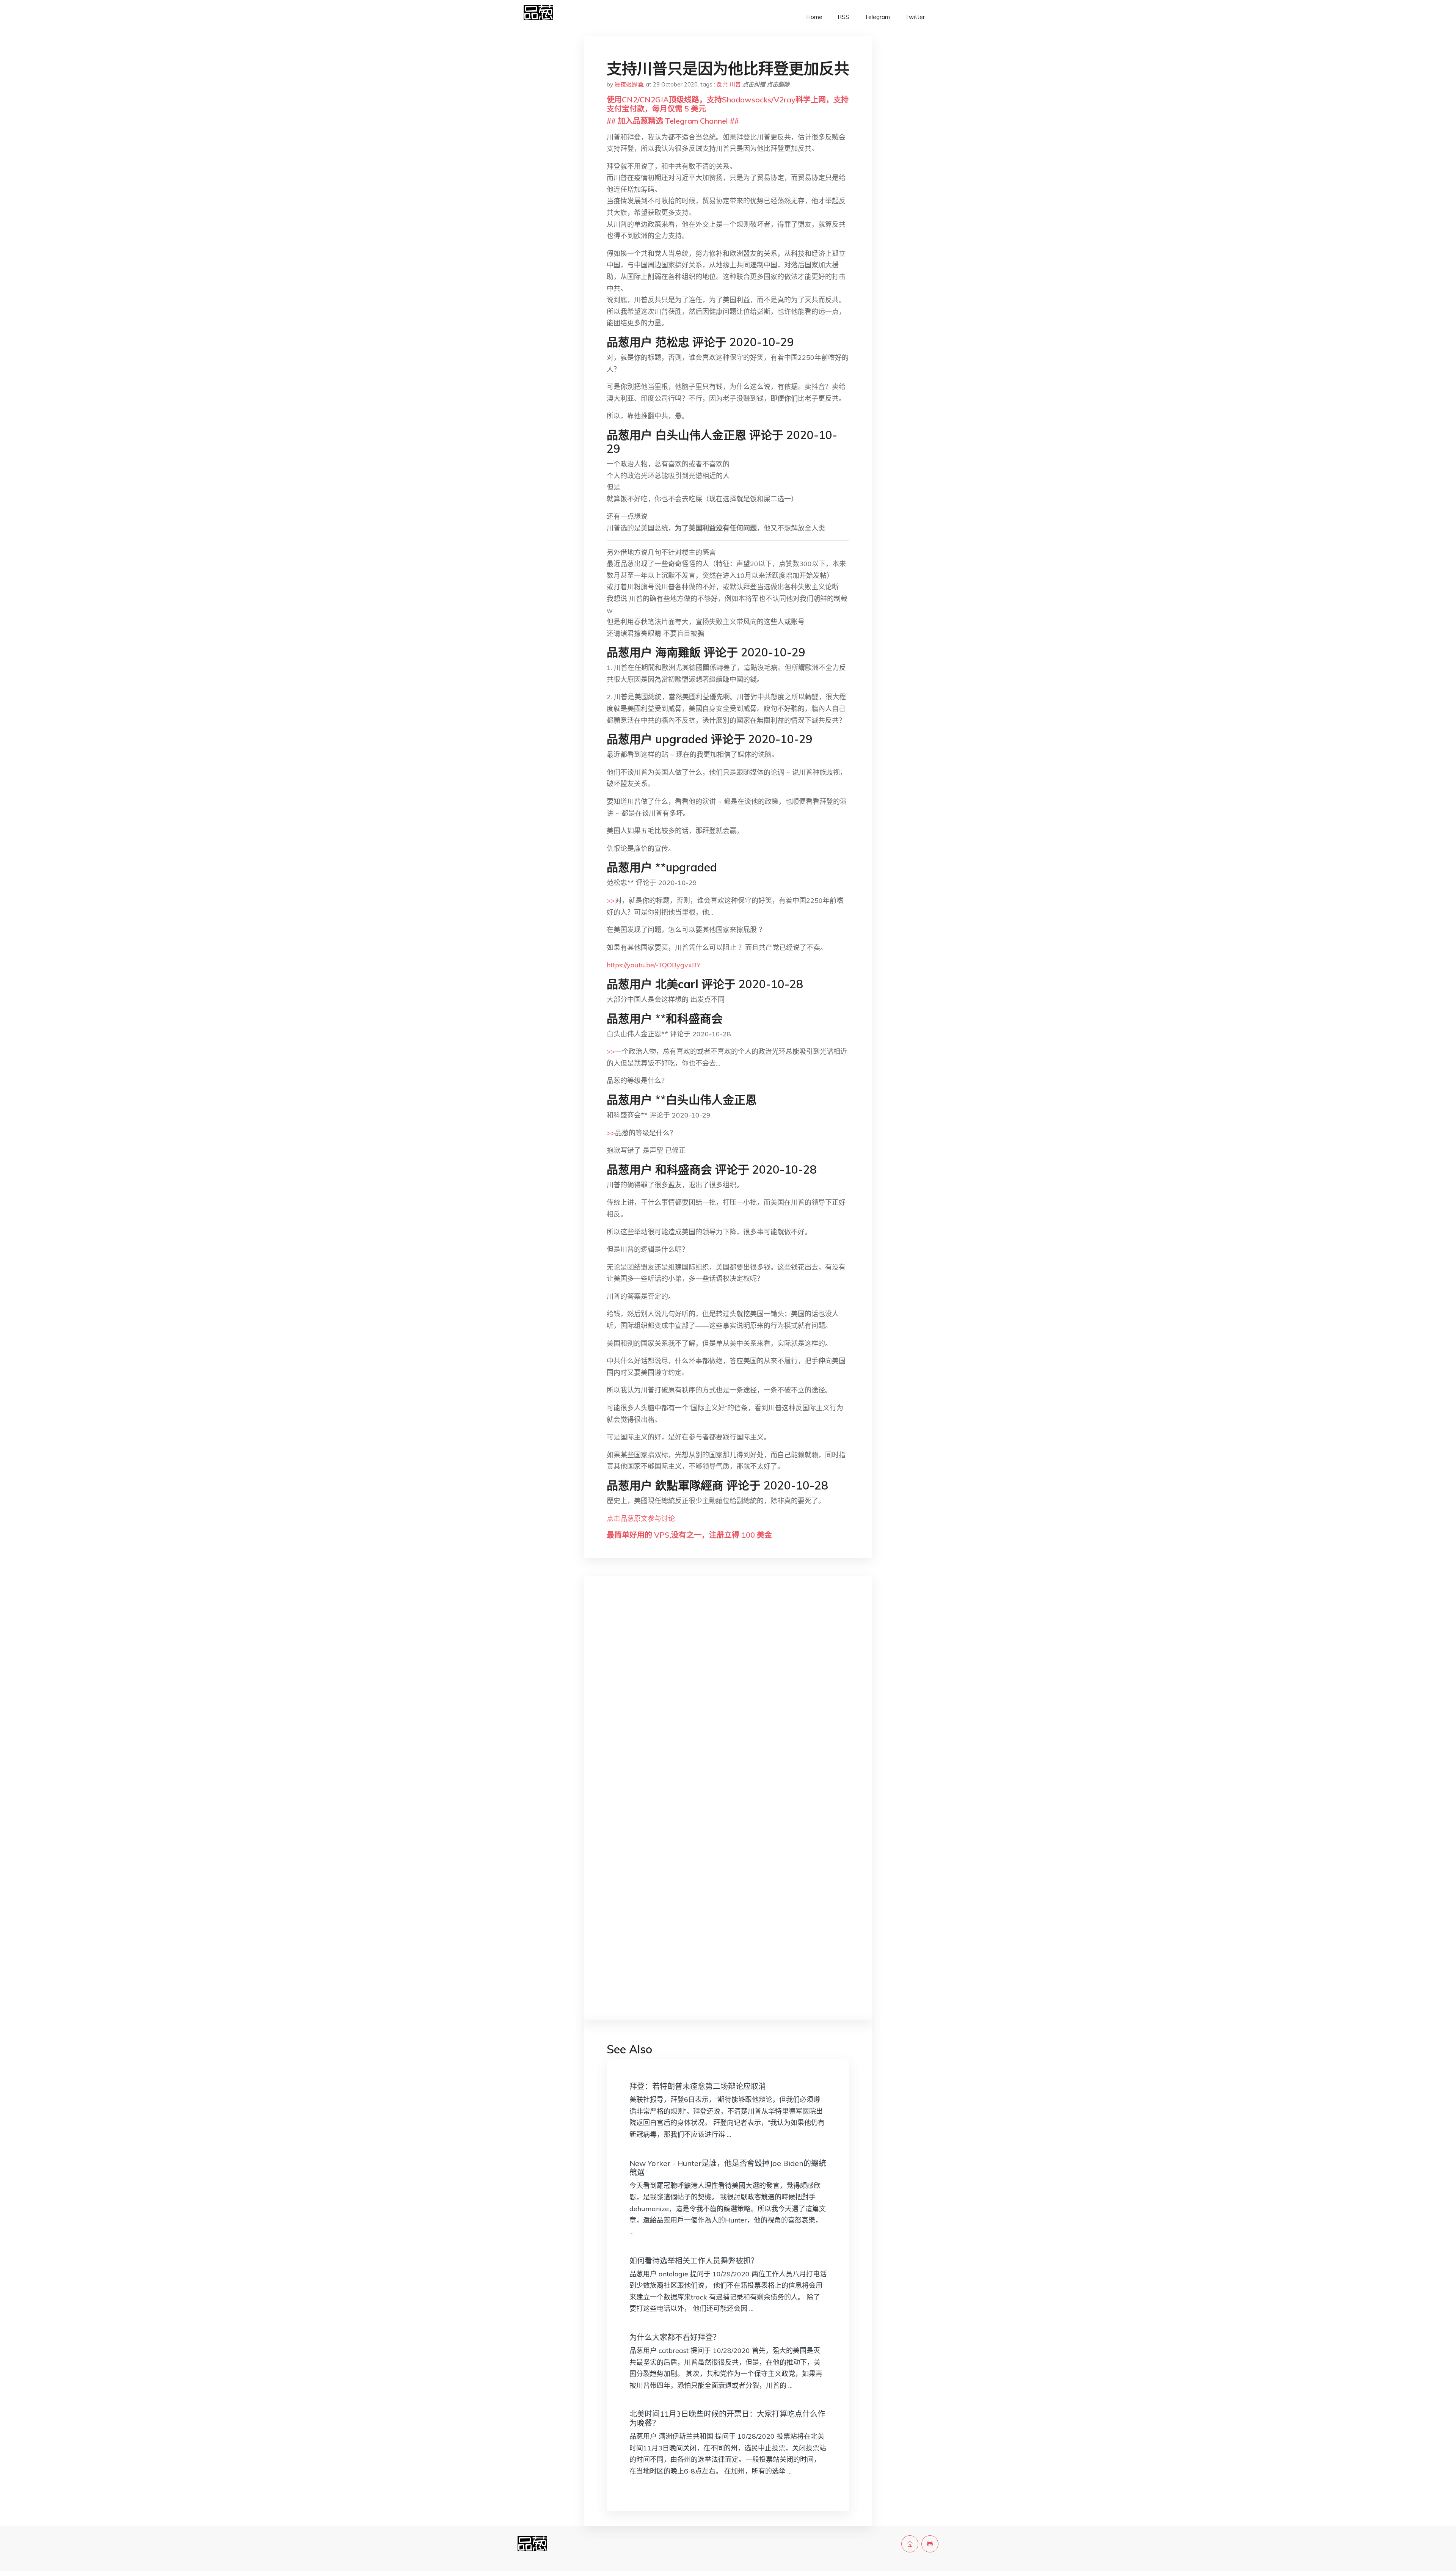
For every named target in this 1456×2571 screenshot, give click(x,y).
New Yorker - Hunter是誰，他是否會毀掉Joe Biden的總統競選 (728, 2168)
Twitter (915, 17)
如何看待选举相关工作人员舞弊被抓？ (694, 2261)
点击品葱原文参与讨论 (641, 1519)
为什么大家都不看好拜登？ (675, 2337)
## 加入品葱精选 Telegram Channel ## (673, 121)
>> (611, 900)
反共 (722, 84)
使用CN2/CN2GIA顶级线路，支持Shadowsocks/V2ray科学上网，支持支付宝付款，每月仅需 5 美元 (728, 104)
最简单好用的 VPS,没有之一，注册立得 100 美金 (689, 1535)
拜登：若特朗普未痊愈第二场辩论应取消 (698, 2086)
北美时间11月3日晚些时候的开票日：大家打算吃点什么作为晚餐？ (727, 2418)
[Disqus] (728, 1702)
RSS (843, 17)
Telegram (877, 17)
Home (814, 17)
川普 (735, 84)
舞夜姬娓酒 (629, 84)
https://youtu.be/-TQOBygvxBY (654, 965)
